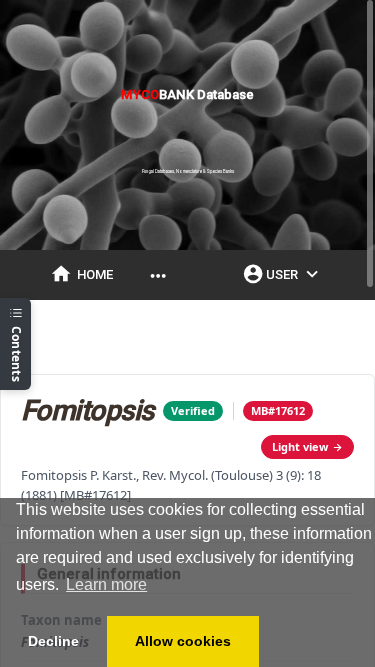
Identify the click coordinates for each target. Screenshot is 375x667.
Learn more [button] (106, 584)
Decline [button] (53, 641)
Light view (300, 446)
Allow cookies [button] (183, 641)
